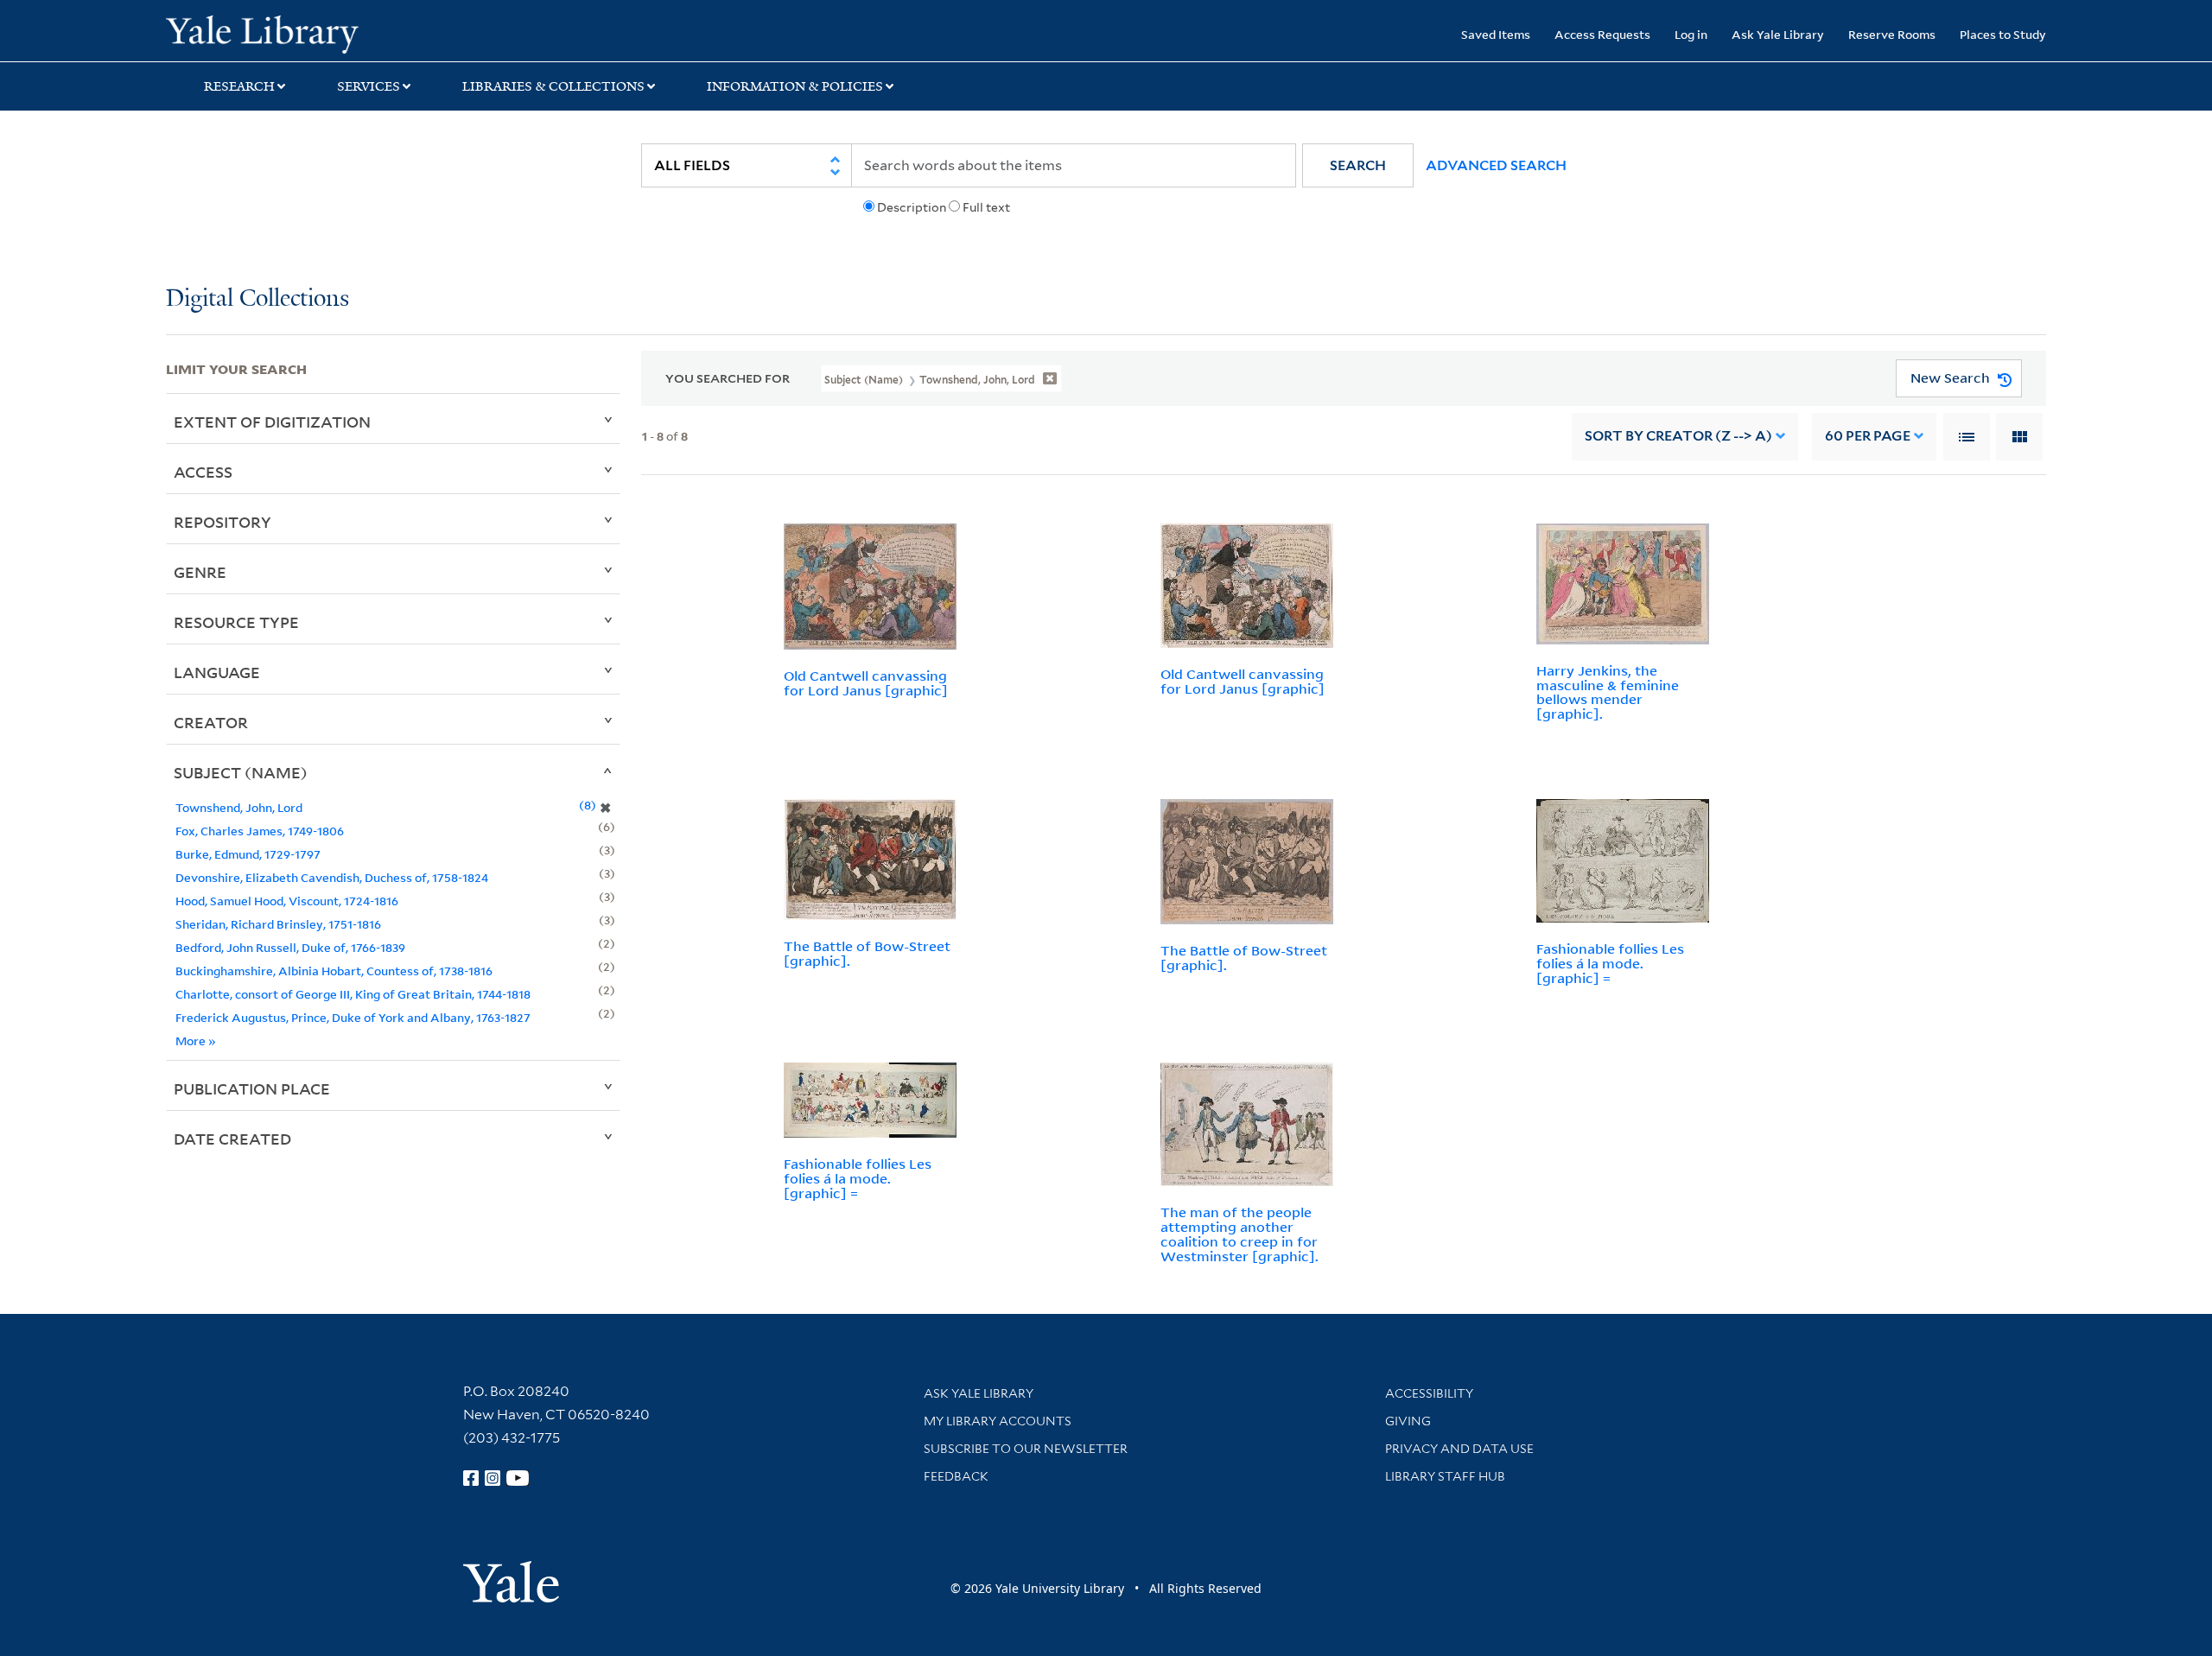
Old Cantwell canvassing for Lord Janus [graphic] (866, 683)
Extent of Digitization (272, 422)
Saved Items (1496, 34)
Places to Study (2003, 34)
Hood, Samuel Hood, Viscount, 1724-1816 (287, 901)
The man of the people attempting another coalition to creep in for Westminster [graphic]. (1239, 1234)
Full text (986, 207)
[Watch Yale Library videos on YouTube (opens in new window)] (518, 1478)
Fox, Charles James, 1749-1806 (260, 831)
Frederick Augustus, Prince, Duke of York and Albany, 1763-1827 (353, 1017)
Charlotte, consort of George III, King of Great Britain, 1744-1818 (353, 994)
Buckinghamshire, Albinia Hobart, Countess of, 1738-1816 (334, 971)
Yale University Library (307, 33)
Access (203, 472)
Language (217, 672)
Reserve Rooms (1892, 34)
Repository (222, 522)
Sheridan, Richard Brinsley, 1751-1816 (278, 924)
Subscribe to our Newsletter (1026, 1449)
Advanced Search (1496, 165)
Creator (211, 722)
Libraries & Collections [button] (553, 86)
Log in (1691, 34)
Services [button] (369, 86)
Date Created (232, 1139)
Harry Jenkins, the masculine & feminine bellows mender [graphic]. (1608, 692)
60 (1868, 436)
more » (196, 1041)
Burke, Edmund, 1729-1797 (248, 854)
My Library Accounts (998, 1421)
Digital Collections (257, 299)
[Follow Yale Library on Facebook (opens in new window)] (471, 1478)
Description (912, 207)
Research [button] (239, 86)
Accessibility (1429, 1393)
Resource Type (236, 622)
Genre (200, 572)
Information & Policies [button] (795, 86)
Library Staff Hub (1445, 1476)
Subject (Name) (241, 772)
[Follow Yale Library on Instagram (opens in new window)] (493, 1478)
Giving (1408, 1421)
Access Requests (1602, 34)
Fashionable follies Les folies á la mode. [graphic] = (1610, 963)
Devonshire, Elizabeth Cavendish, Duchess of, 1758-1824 (332, 877)
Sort (1678, 436)
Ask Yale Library (1778, 34)
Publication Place (252, 1088)
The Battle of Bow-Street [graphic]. (867, 953)
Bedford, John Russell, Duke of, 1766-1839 (290, 947)
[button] (1358, 165)
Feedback (956, 1476)
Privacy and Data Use (1459, 1449)
